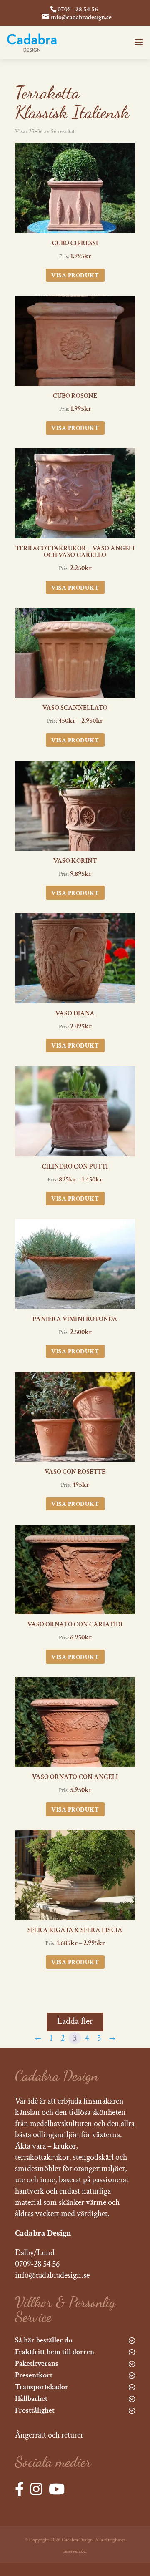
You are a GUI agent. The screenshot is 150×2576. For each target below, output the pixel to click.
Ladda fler (75, 2021)
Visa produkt (75, 275)
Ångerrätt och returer (49, 2435)
